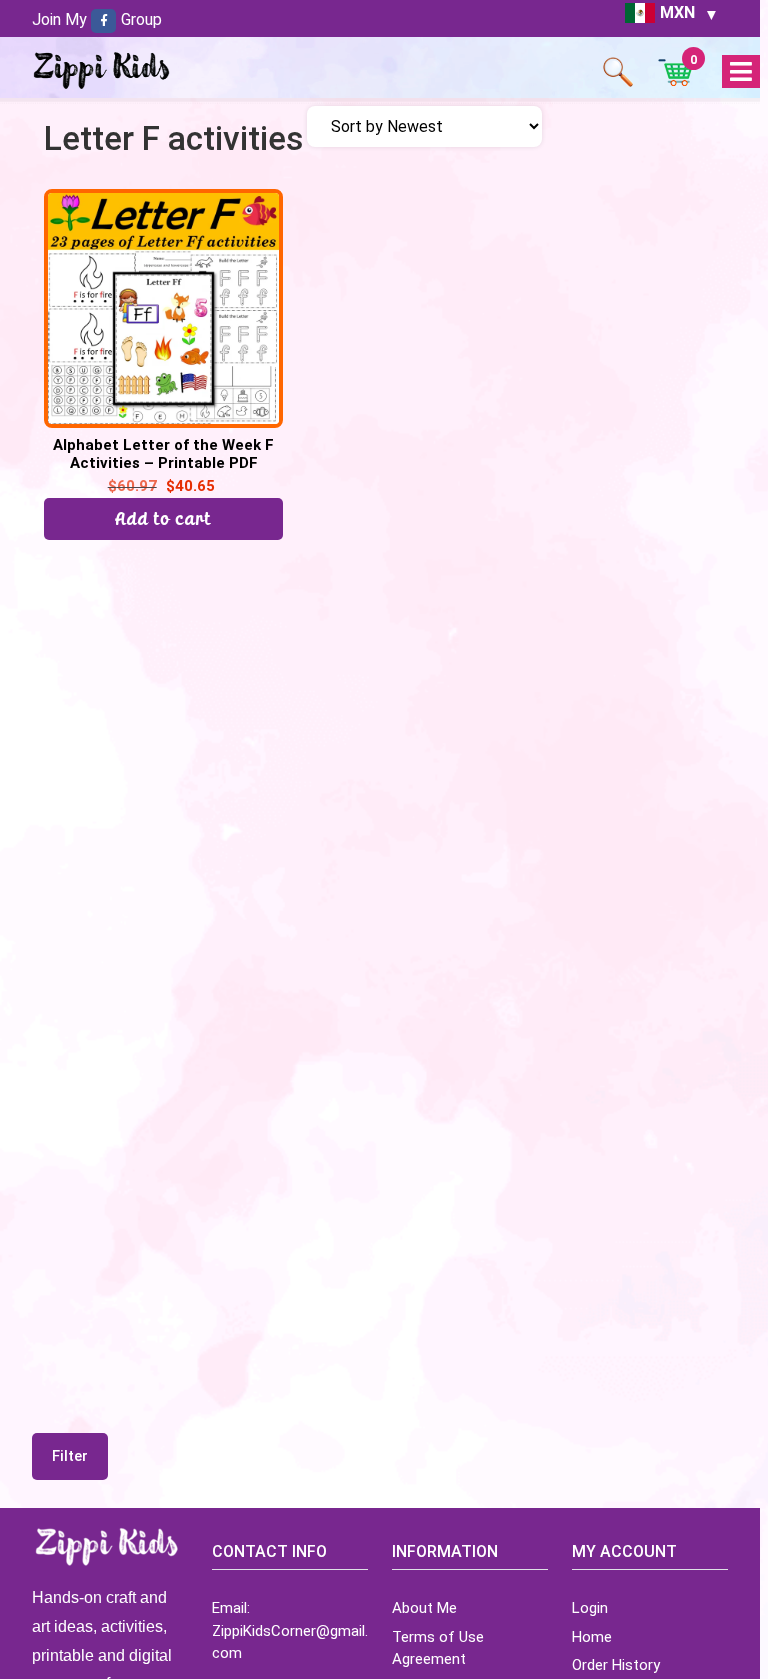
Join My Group (97, 19)
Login (590, 1608)
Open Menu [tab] (740, 72)
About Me (424, 1608)
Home (592, 1637)
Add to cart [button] (164, 518)
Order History (616, 1665)
